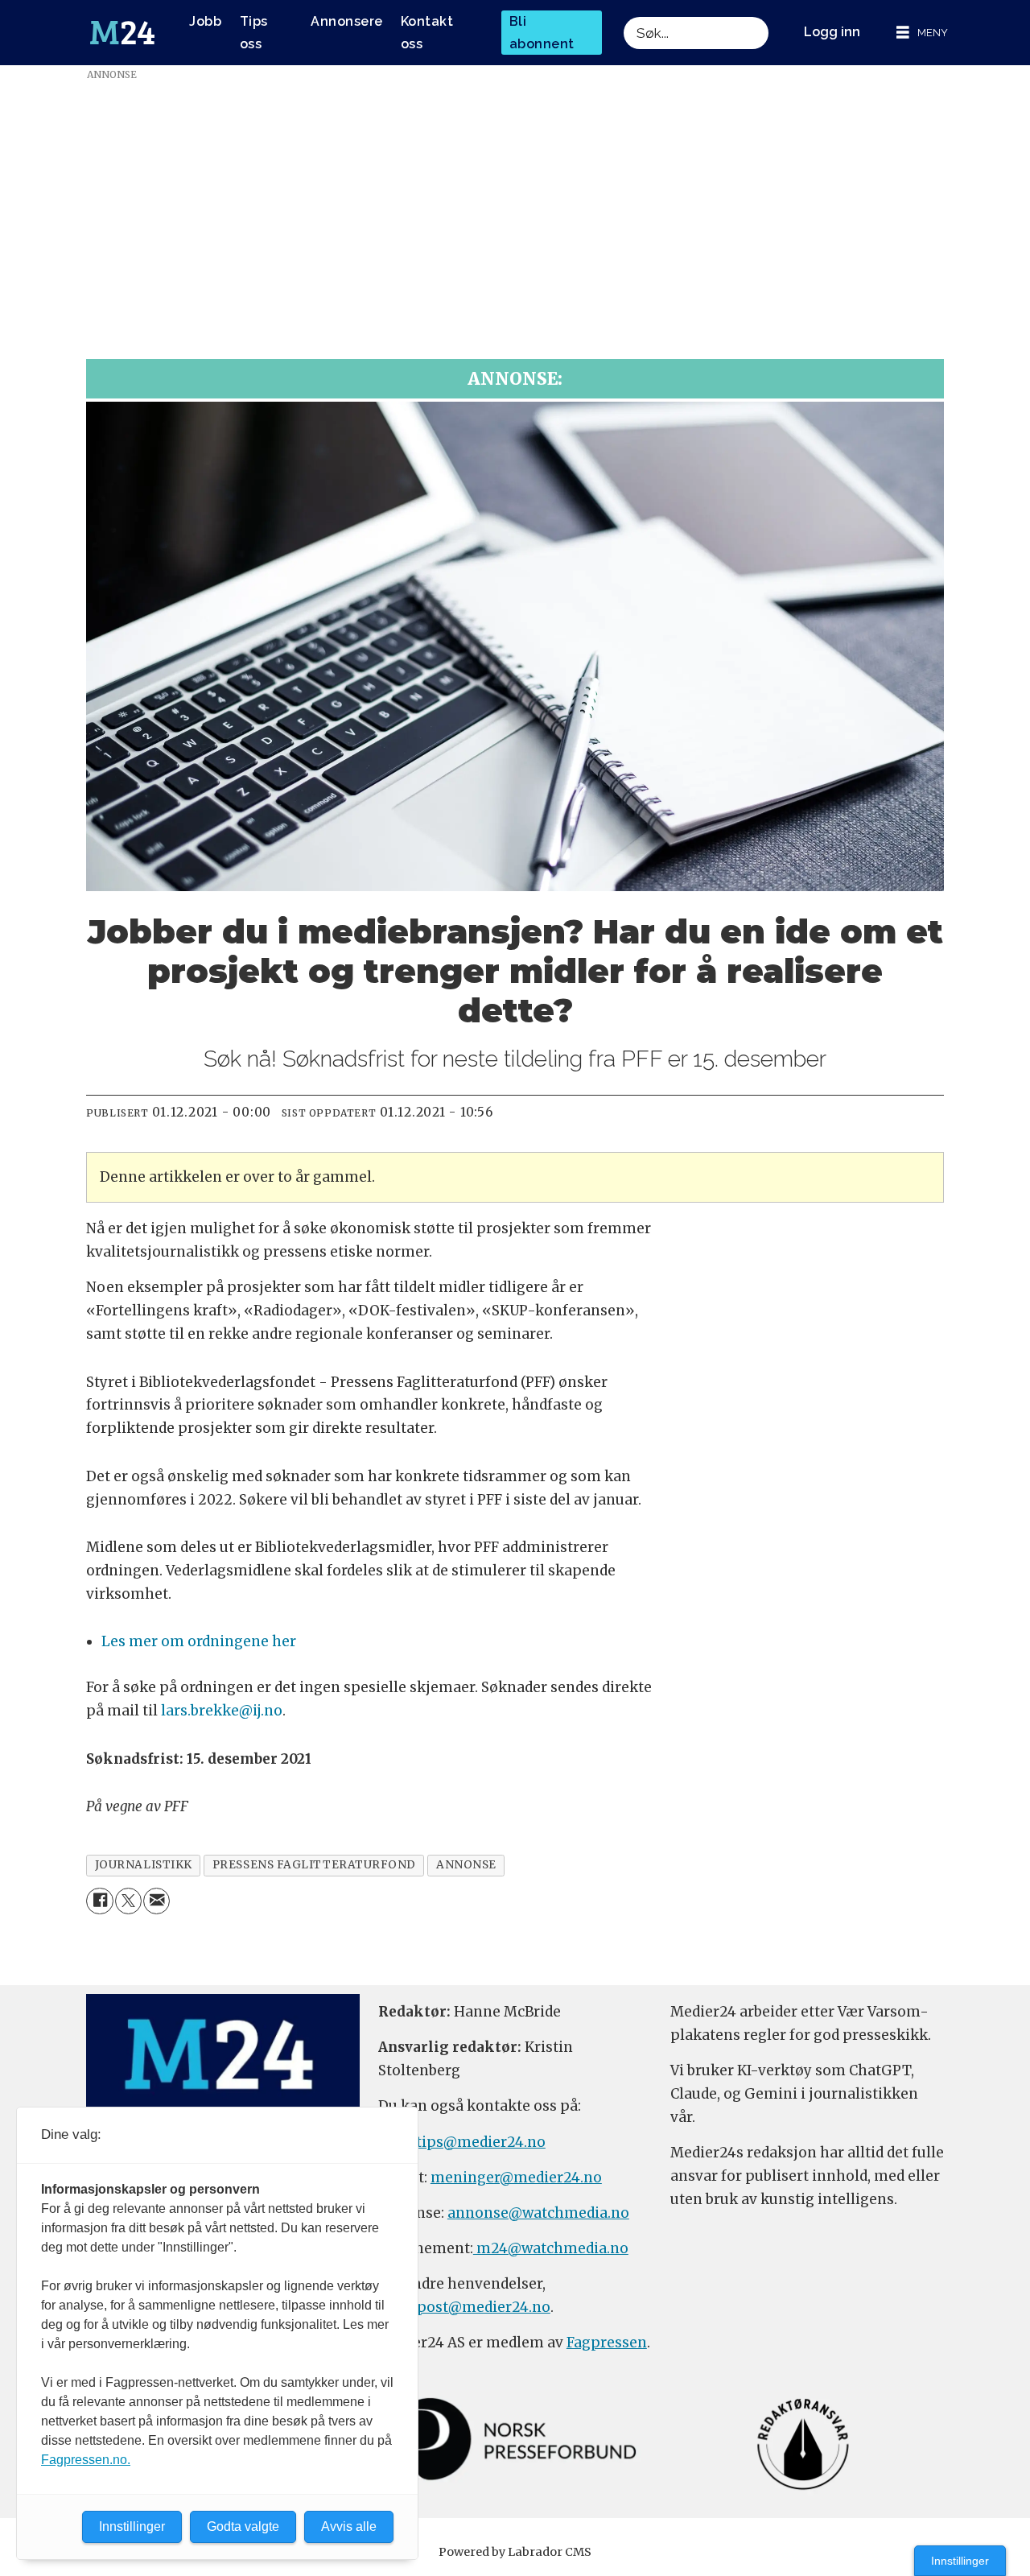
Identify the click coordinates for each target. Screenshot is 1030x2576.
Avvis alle (349, 2526)
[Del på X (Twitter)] (128, 1901)
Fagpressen (607, 2343)
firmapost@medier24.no (464, 2307)
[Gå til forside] (122, 33)
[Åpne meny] (922, 33)
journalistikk (144, 1865)
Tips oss (254, 32)
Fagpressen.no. (86, 2460)
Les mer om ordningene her (199, 1641)
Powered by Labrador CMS (515, 2552)
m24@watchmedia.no (551, 2248)
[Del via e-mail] (157, 1901)
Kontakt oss (427, 32)
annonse (466, 1865)
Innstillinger (960, 2561)
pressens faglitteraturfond (314, 1865)
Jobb (205, 21)
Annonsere (347, 21)
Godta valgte (243, 2526)
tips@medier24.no (481, 2142)
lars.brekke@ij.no (222, 1711)
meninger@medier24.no (516, 2178)
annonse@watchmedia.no (538, 2213)
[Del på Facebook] (99, 1901)
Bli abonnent (542, 32)
